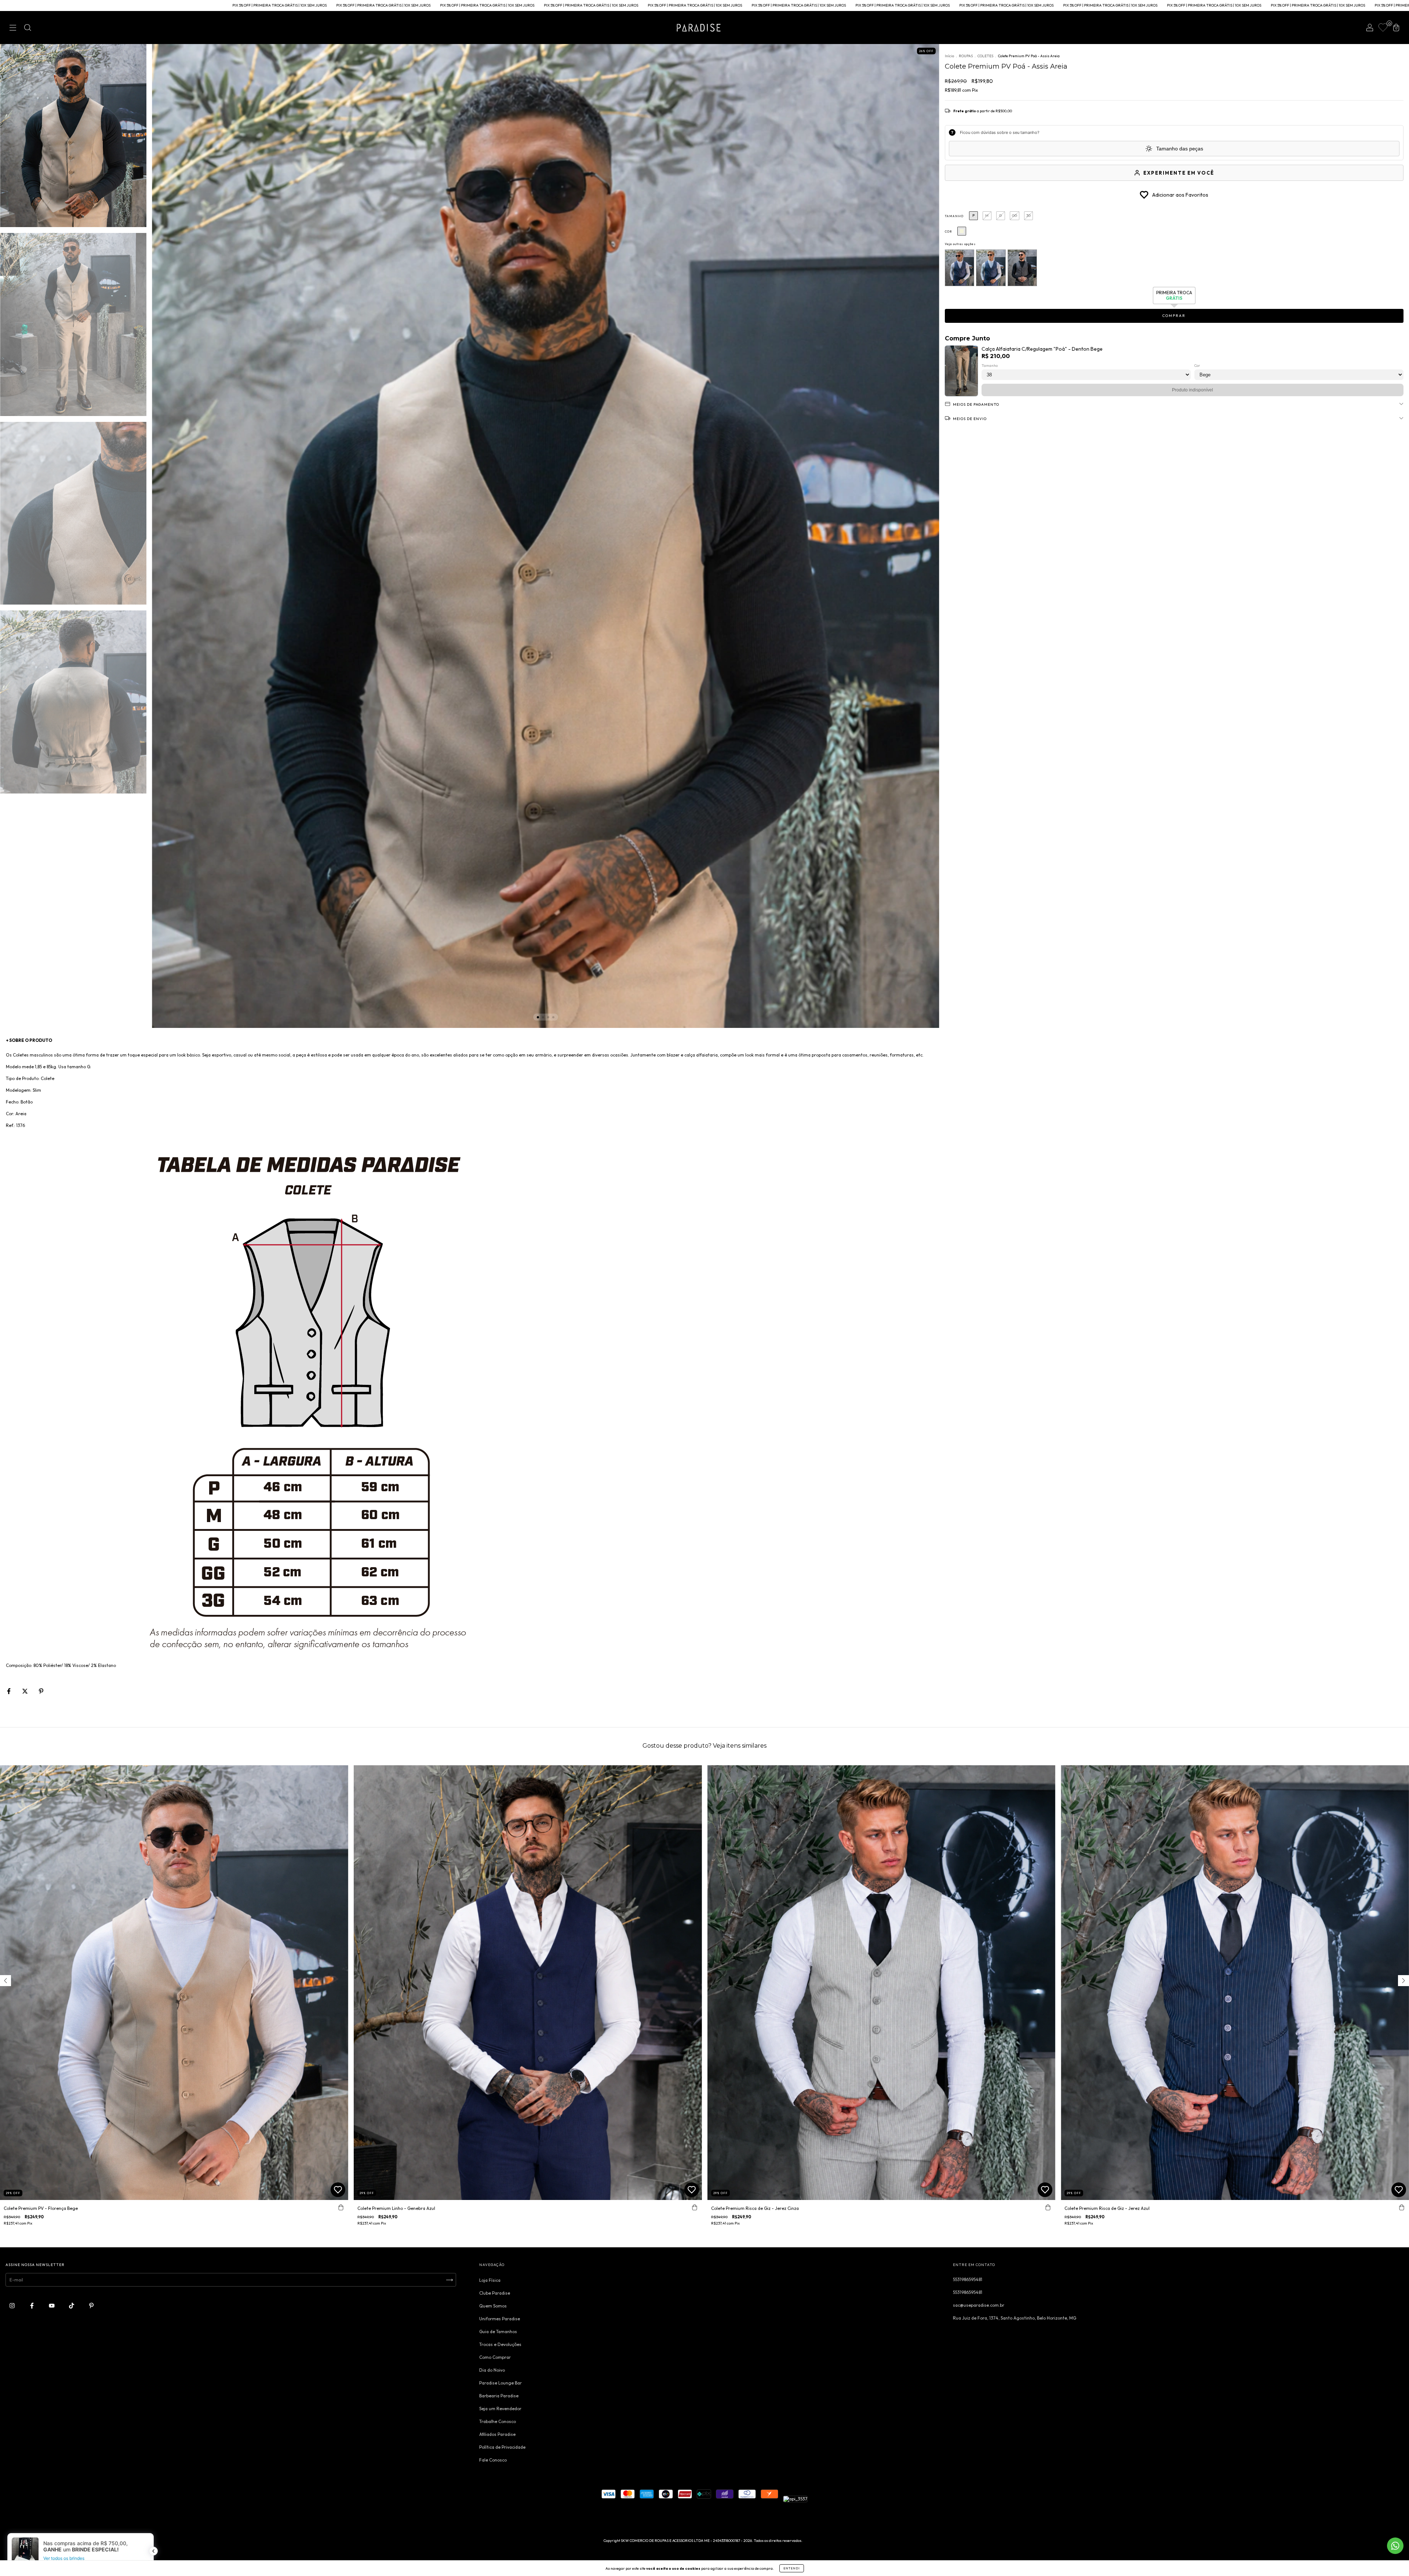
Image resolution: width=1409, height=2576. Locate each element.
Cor (948, 231)
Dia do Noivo (492, 2370)
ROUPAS (966, 56)
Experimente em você (1179, 173)
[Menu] (13, 28)
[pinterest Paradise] (91, 2305)
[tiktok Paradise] (72, 2305)
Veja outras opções (960, 244)
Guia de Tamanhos (498, 2331)
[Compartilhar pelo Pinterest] (41, 1691)
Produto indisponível (1193, 390)
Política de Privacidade (502, 2447)
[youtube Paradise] (52, 2305)
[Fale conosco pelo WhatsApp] (1395, 2546)
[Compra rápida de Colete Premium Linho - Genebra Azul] (695, 2207)
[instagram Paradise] (13, 2305)
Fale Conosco (493, 2460)
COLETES (985, 56)
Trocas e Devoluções (500, 2344)
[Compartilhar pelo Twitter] (26, 1691)
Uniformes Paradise (500, 2319)
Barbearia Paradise (499, 2396)
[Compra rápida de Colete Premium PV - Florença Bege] (341, 2207)
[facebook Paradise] (32, 2305)
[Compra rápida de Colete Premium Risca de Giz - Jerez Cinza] (1048, 2207)
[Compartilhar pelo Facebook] (9, 1691)
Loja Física (490, 2280)
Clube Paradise (495, 2293)
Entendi (792, 2568)
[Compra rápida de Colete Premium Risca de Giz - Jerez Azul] (1402, 2207)
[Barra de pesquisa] (28, 28)
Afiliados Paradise (497, 2434)
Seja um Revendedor (500, 2409)
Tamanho (954, 216)
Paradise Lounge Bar (500, 2383)
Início (949, 56)
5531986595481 (968, 2279)
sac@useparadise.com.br (979, 2305)
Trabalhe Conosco (498, 2421)
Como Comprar (495, 2357)
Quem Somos (493, 2306)
